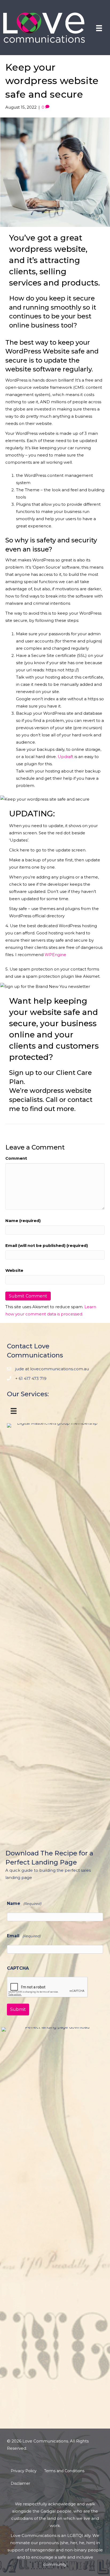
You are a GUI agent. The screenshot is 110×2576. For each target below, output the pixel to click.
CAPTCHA (18, 1968)
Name (24, 1903)
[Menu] (99, 28)
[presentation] (48, 1987)
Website (14, 1270)
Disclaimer (20, 2483)
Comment (16, 1158)
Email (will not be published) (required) (47, 1245)
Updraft (66, 757)
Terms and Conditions (64, 2471)
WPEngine (55, 955)
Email (24, 1936)
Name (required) (23, 1221)
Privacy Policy (24, 2471)
